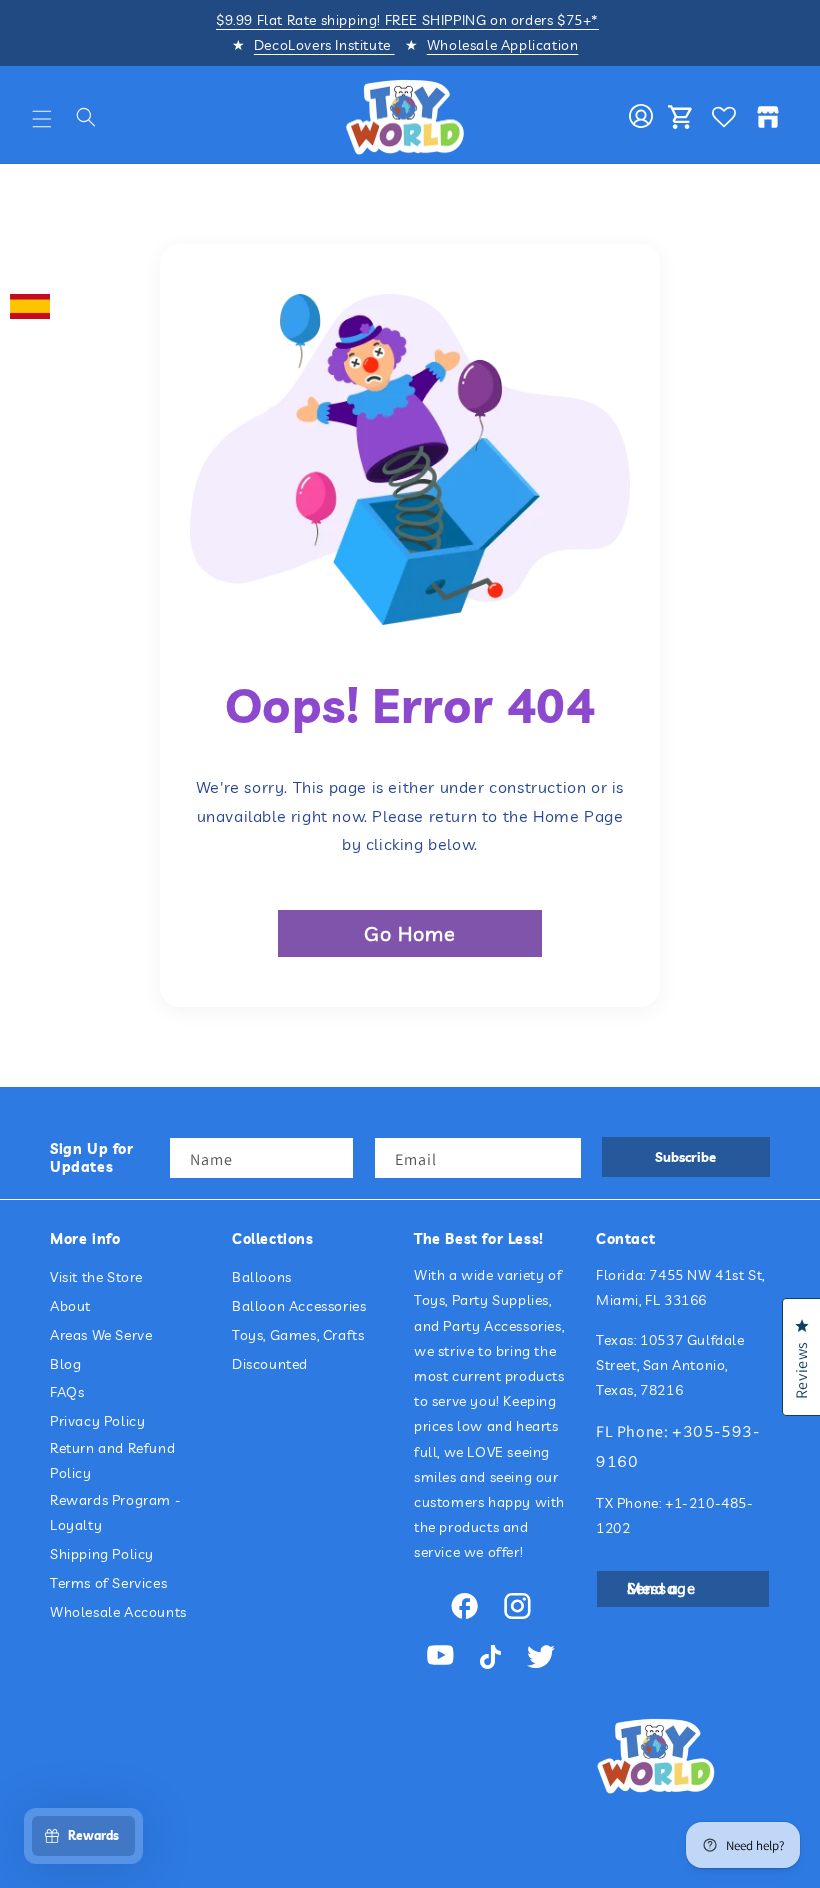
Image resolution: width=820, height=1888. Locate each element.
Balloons (262, 1277)
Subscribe (685, 1157)
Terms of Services (108, 1583)
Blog (65, 1364)
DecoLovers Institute (324, 45)
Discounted (270, 1364)
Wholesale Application (503, 45)
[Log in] (641, 117)
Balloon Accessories (299, 1306)
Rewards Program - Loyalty (115, 1512)
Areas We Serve (101, 1335)
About (70, 1306)
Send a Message (661, 1588)
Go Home (410, 933)
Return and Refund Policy (112, 1460)
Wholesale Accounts (118, 1612)
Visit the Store (96, 1277)
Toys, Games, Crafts (298, 1335)
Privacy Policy (97, 1421)
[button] (42, 119)
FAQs (67, 1392)
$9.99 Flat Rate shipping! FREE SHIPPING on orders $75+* (407, 20)
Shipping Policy (102, 1554)
